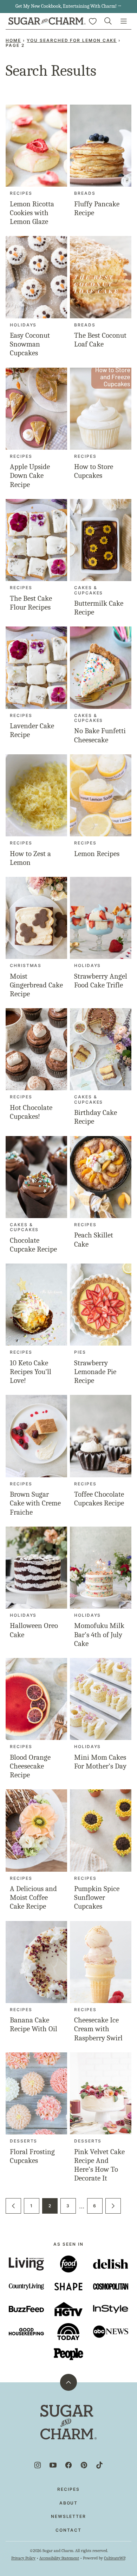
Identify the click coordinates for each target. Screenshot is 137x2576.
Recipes (68, 2489)
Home (13, 40)
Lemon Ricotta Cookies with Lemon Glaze (32, 213)
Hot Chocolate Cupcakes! (31, 1112)
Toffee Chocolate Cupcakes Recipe (99, 1499)
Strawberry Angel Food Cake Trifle (101, 981)
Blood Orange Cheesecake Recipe (30, 1766)
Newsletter (68, 2516)
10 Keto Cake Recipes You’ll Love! (31, 1372)
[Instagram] (38, 2465)
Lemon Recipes (97, 854)
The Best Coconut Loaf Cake (100, 340)
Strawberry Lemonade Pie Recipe (95, 1372)
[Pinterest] (84, 2465)
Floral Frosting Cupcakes (32, 2156)
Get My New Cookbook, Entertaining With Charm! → (68, 6)
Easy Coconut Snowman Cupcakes (30, 344)
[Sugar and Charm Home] (47, 21)
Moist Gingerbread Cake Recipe (36, 985)
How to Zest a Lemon (30, 858)
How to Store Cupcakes (94, 471)
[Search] (108, 21)
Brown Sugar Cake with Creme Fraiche (35, 1503)
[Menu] (124, 21)
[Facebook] (68, 2465)
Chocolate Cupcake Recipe (33, 1245)
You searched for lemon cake (72, 40)
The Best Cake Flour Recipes (31, 603)
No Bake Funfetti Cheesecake (100, 735)
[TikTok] (99, 2465)
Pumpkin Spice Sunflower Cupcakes (97, 1897)
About (69, 2503)
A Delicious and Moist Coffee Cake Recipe (33, 1897)
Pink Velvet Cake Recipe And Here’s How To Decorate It (99, 2165)
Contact (68, 2530)
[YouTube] (53, 2465)
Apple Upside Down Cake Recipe (30, 475)
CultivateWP (115, 2558)
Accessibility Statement (59, 2558)
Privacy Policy (23, 2558)
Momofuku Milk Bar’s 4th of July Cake (99, 1634)
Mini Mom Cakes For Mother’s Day (100, 1762)
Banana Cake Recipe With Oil (34, 2024)
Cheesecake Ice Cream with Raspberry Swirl (98, 2029)
